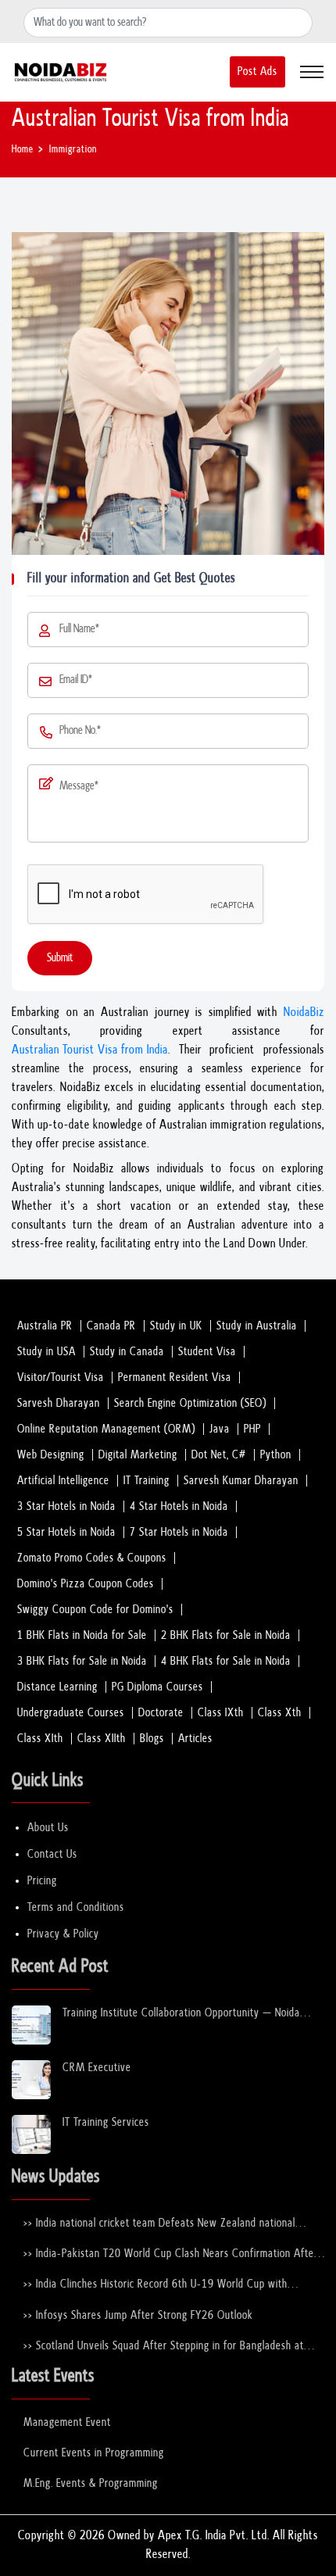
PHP (252, 1429)
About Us (48, 1828)
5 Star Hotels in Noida (66, 1532)
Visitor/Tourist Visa (61, 1377)
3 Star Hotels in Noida (66, 1506)
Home (23, 150)
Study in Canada (127, 1352)
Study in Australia (257, 1326)
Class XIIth (102, 1739)
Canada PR (111, 1326)
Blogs (152, 1739)
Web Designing (51, 1455)
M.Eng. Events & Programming (91, 2483)
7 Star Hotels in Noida (179, 1532)
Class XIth (40, 1739)
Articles (195, 1739)
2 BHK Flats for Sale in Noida (226, 1635)
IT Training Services (106, 2122)
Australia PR (45, 1326)
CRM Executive (97, 2068)
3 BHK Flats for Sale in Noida (82, 1661)
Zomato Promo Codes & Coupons (92, 1558)
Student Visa (207, 1352)
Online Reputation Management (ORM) (106, 1429)
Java (220, 1429)
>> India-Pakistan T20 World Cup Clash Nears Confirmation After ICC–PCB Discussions (171, 2254)
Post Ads (257, 72)
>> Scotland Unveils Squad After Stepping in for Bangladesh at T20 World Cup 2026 (164, 2347)
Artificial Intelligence (63, 1481)
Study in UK (176, 1326)
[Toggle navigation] (312, 72)
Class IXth (221, 1713)
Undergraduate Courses (71, 1713)
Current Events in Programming (94, 2453)
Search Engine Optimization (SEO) (190, 1403)
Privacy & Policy (63, 1934)
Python (276, 1455)
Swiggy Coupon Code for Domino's (95, 1610)
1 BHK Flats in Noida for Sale (82, 1635)
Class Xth (280, 1713)
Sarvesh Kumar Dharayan (241, 1481)
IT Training (147, 1481)
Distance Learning (57, 1687)
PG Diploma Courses (157, 1687)
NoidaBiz (304, 1013)
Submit (60, 958)
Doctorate (161, 1713)
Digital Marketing (138, 1455)
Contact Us (52, 1854)
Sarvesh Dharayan (59, 1403)
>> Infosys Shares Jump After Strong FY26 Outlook (138, 2315)
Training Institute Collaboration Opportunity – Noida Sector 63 (181, 2014)
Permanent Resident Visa (175, 1377)
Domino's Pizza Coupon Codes (86, 1584)
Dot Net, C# (219, 1455)
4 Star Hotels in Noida (179, 1506)
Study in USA (46, 1352)
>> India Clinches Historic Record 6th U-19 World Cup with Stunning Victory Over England (155, 2285)
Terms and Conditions (76, 1907)
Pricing (42, 1881)
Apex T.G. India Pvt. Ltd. (214, 2536)
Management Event (67, 2422)
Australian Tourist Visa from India (90, 1050)
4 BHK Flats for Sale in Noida (226, 1661)
